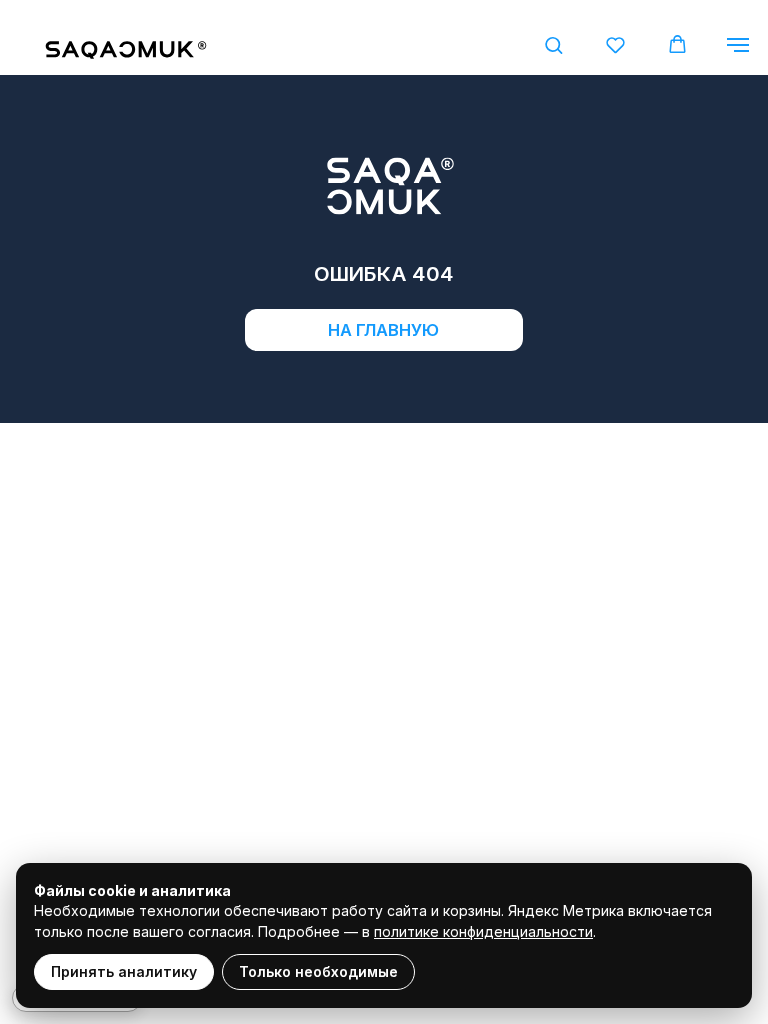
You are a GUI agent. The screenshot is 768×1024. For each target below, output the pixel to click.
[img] (125, 51)
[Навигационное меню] (738, 45)
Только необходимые (318, 971)
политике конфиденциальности (483, 931)
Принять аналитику (124, 971)
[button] (553, 44)
